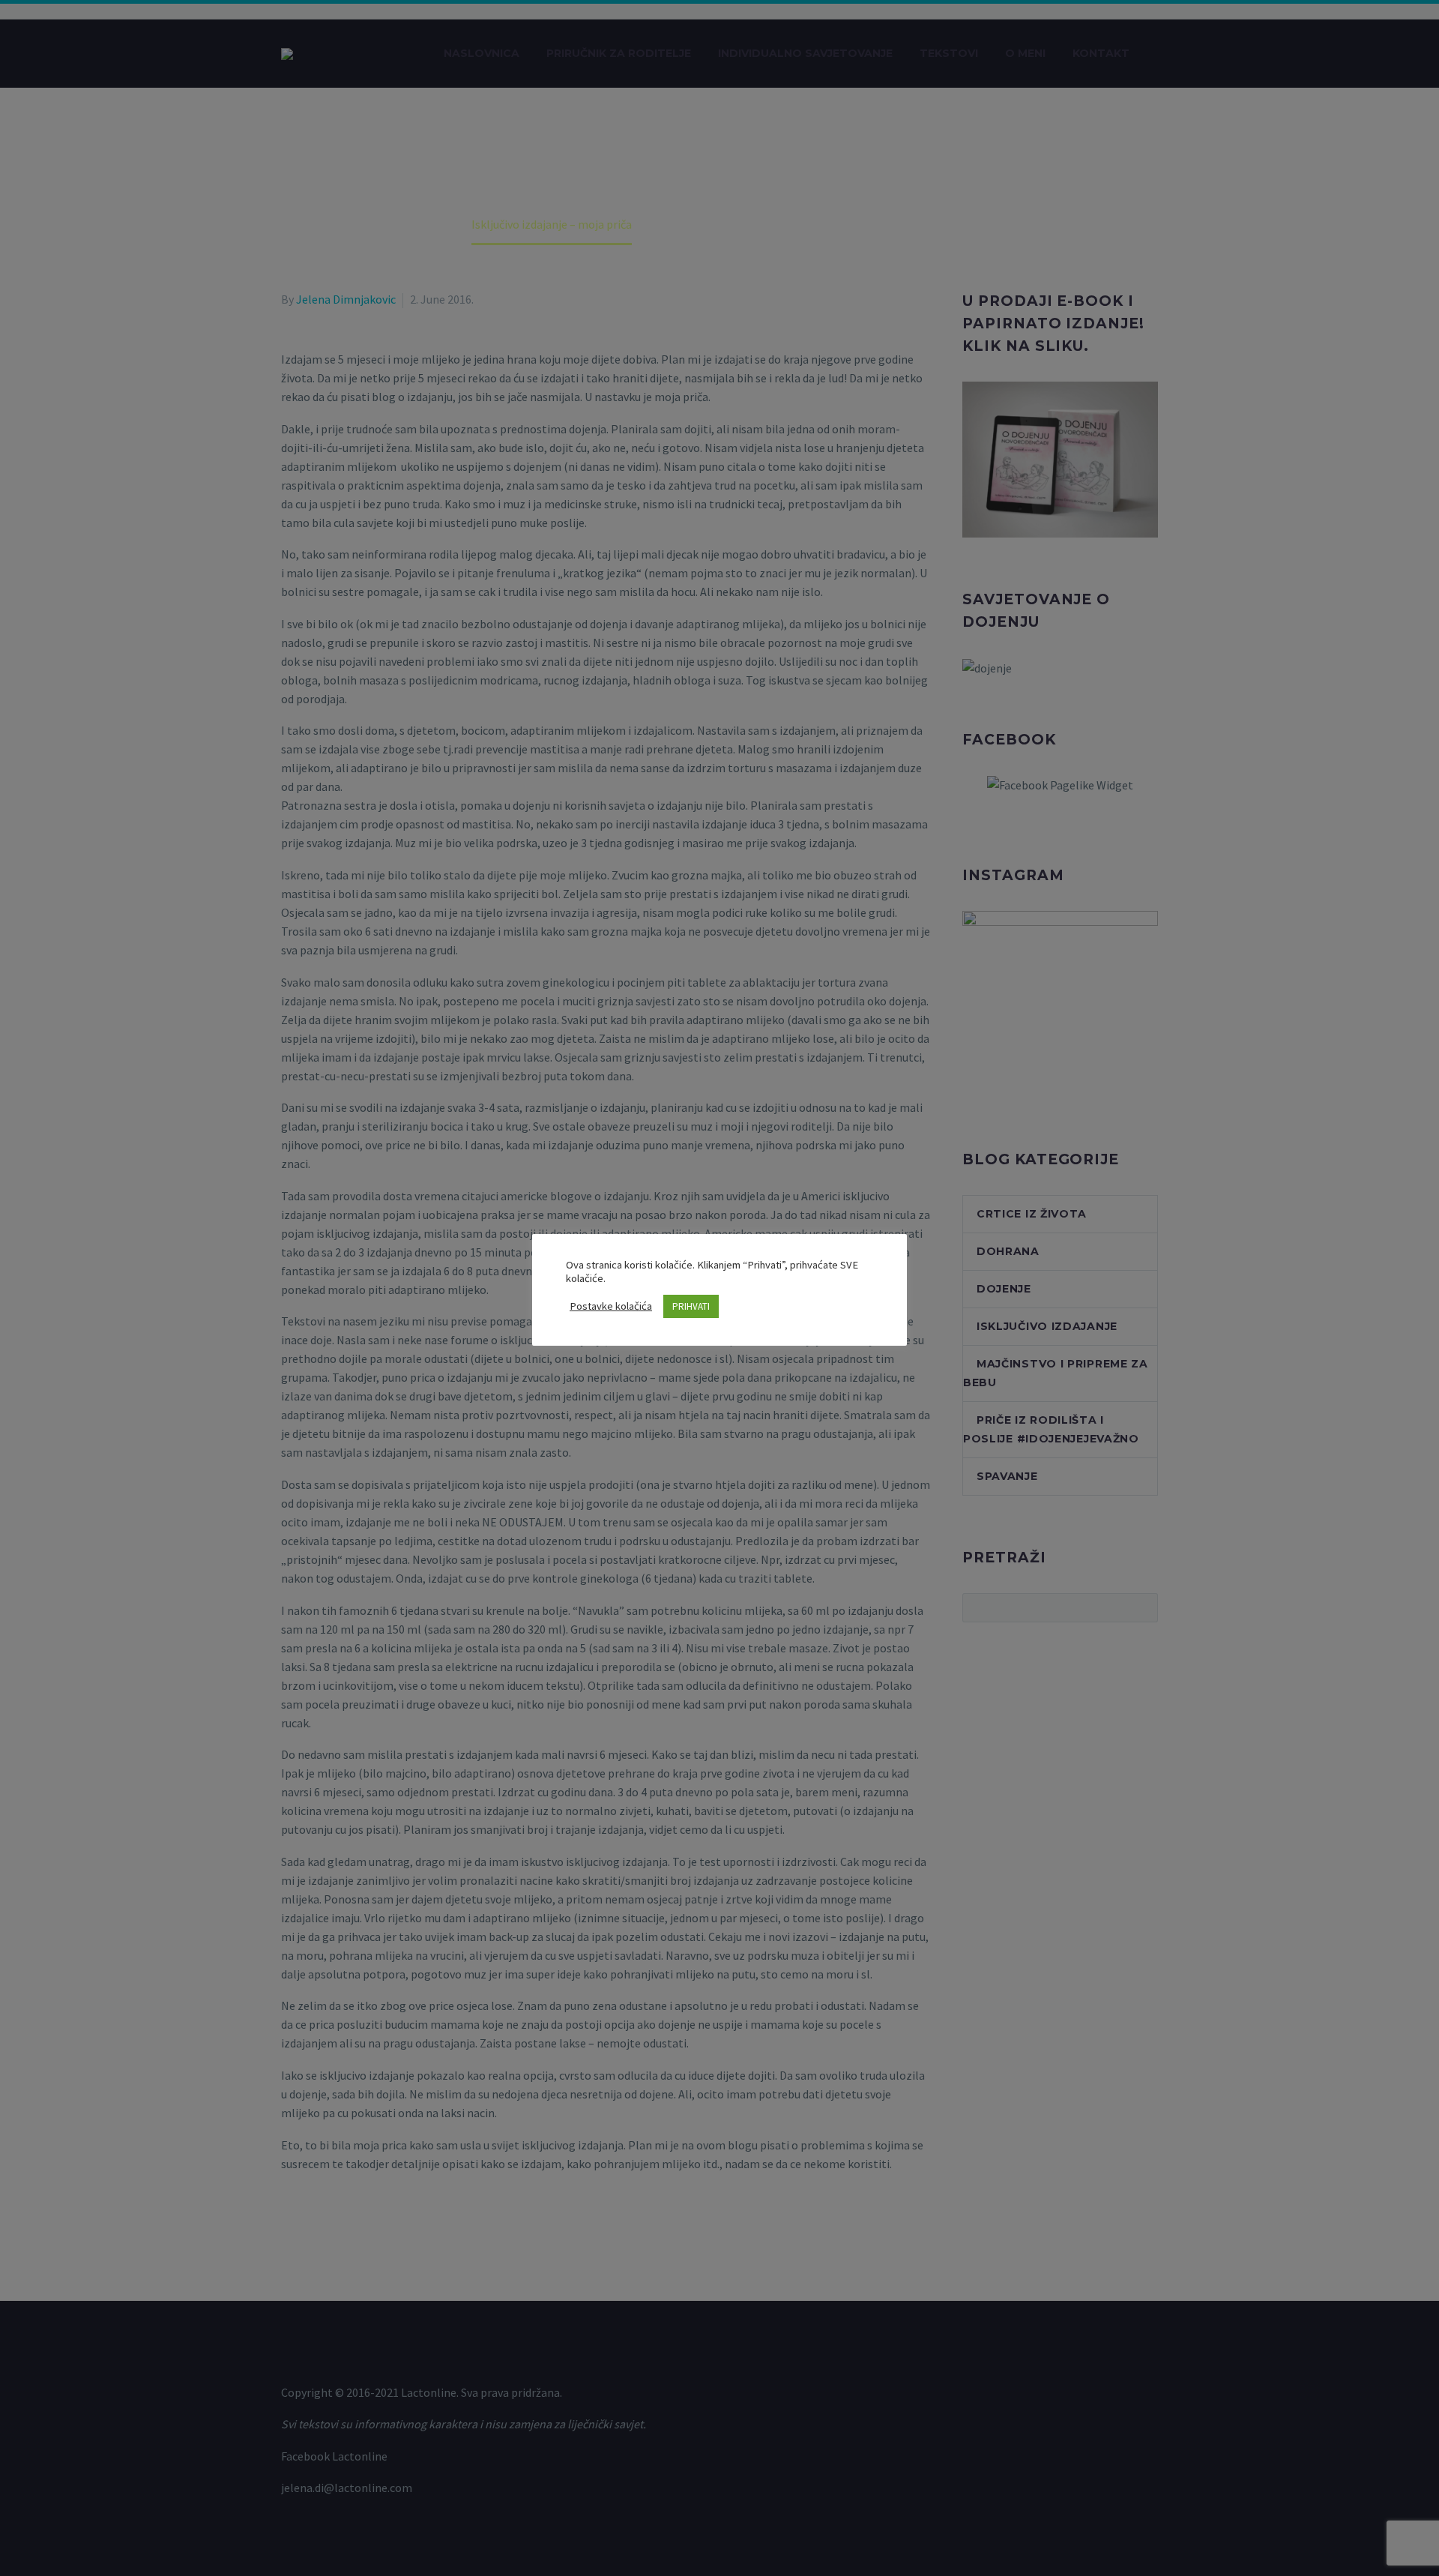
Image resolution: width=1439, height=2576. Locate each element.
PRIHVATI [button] (691, 1306)
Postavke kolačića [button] (611, 1306)
